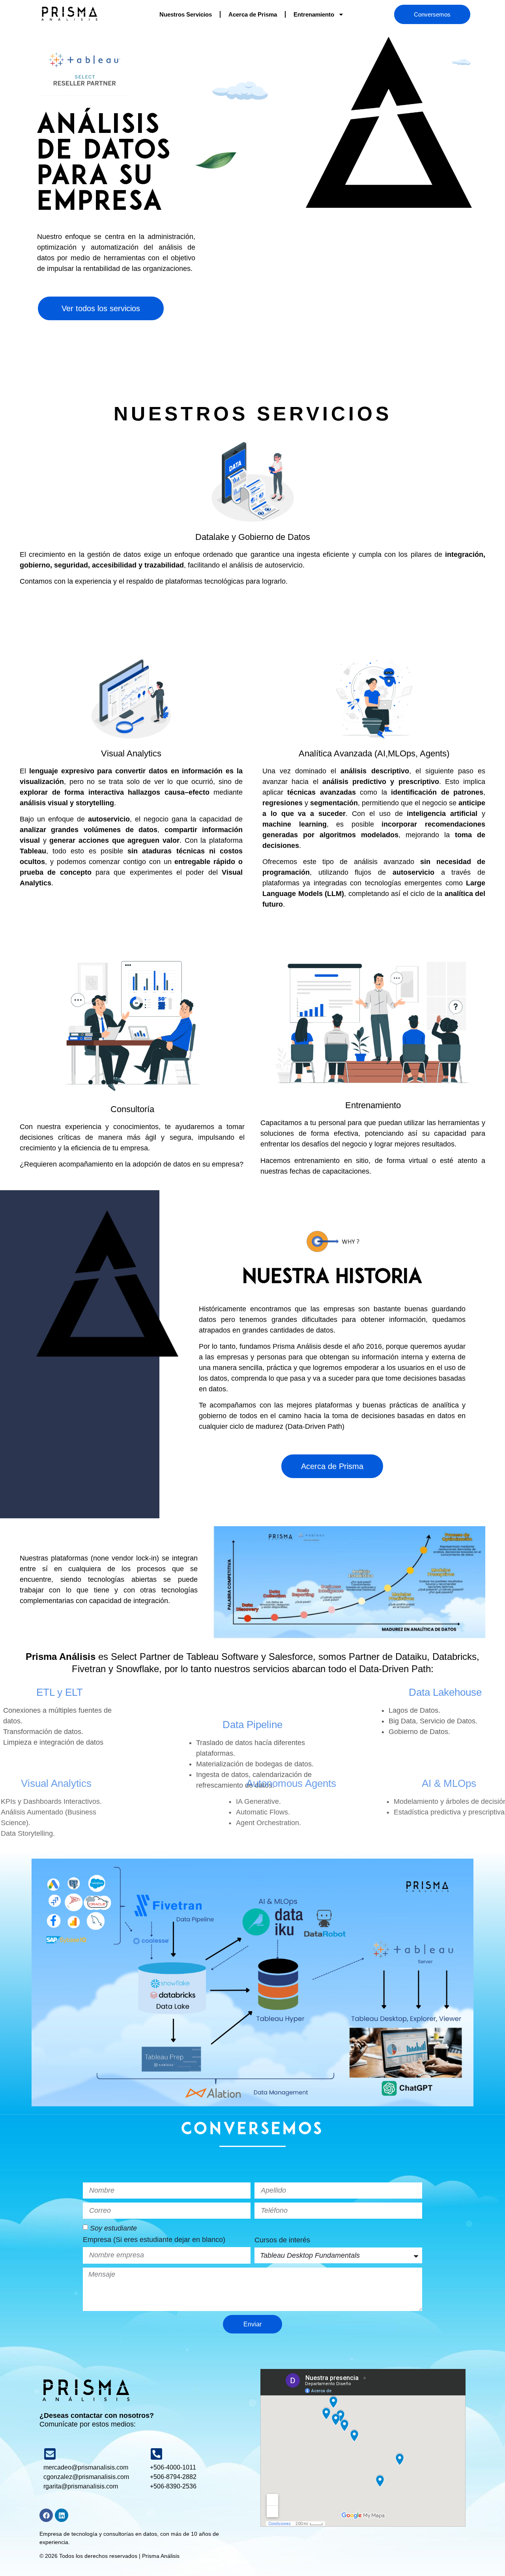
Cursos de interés (282, 2240)
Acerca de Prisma (253, 14)
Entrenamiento (314, 14)
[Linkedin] (62, 2515)
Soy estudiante (113, 2228)
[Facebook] (46, 2515)
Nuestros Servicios (186, 14)
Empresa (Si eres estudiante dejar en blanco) (154, 2240)
